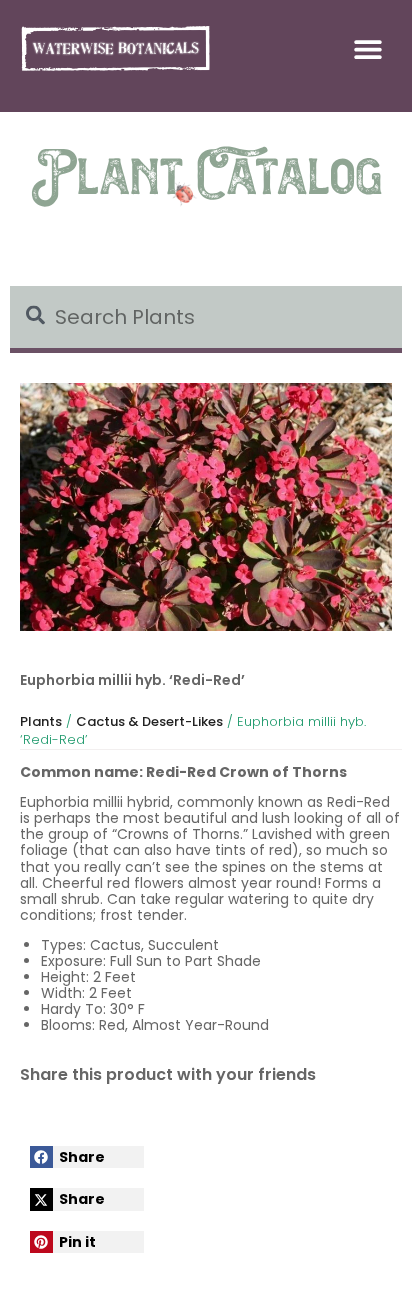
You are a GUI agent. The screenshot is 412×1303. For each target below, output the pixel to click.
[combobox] (206, 319)
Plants (41, 721)
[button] (368, 48)
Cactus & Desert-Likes (149, 721)
